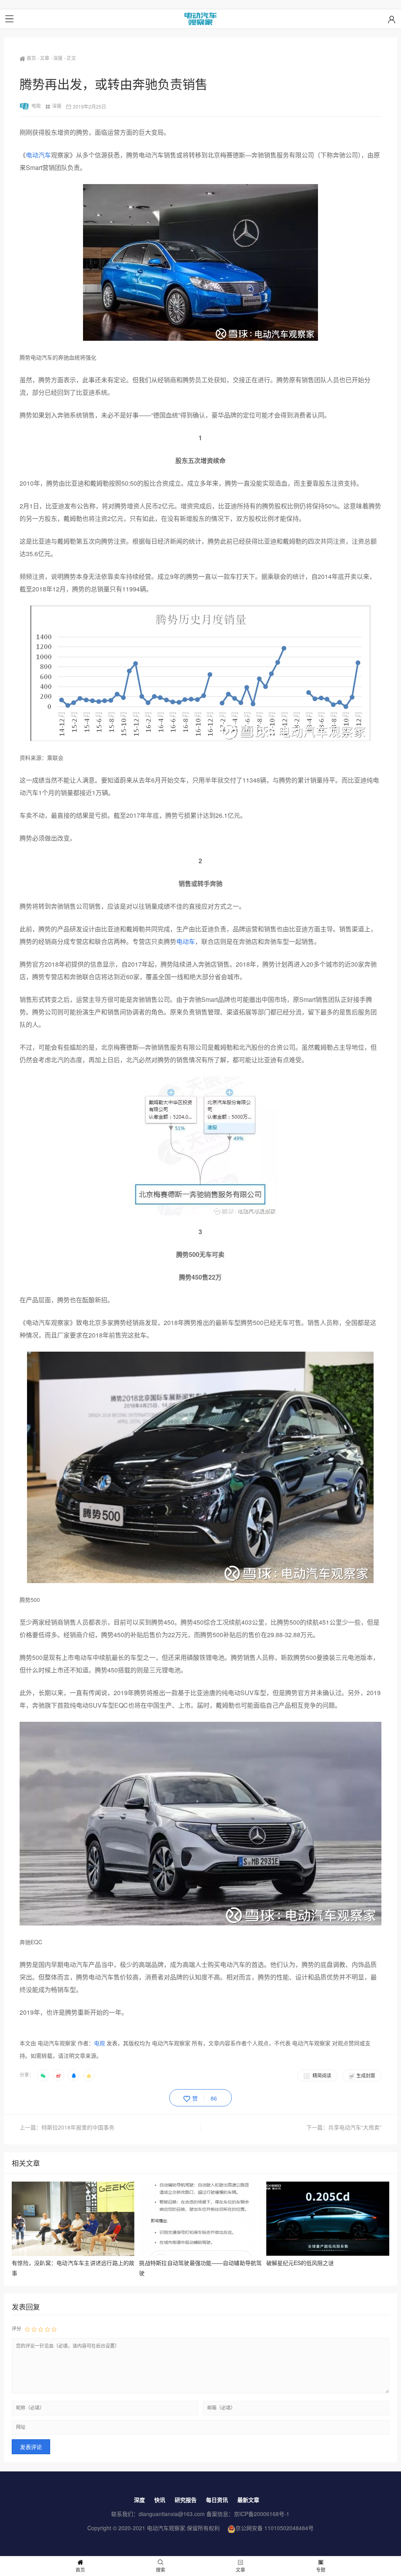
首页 (31, 58)
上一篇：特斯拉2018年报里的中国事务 (67, 2127)
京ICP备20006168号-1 (262, 2514)
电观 (36, 106)
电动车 (186, 941)
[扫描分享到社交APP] (43, 2075)
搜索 (161, 2570)
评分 (16, 2328)
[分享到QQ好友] (74, 2075)
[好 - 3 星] (41, 2329)
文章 (45, 58)
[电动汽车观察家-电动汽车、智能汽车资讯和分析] (200, 19)
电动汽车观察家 (166, 2528)
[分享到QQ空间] (89, 2075)
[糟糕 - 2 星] (34, 2329)
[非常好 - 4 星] (47, 2329)
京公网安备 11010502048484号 (275, 2528)
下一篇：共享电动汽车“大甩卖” (344, 2127)
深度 (58, 58)
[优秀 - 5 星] (54, 2329)
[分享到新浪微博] (58, 2075)
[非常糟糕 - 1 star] (27, 2329)
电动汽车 (38, 155)
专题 (321, 2570)
